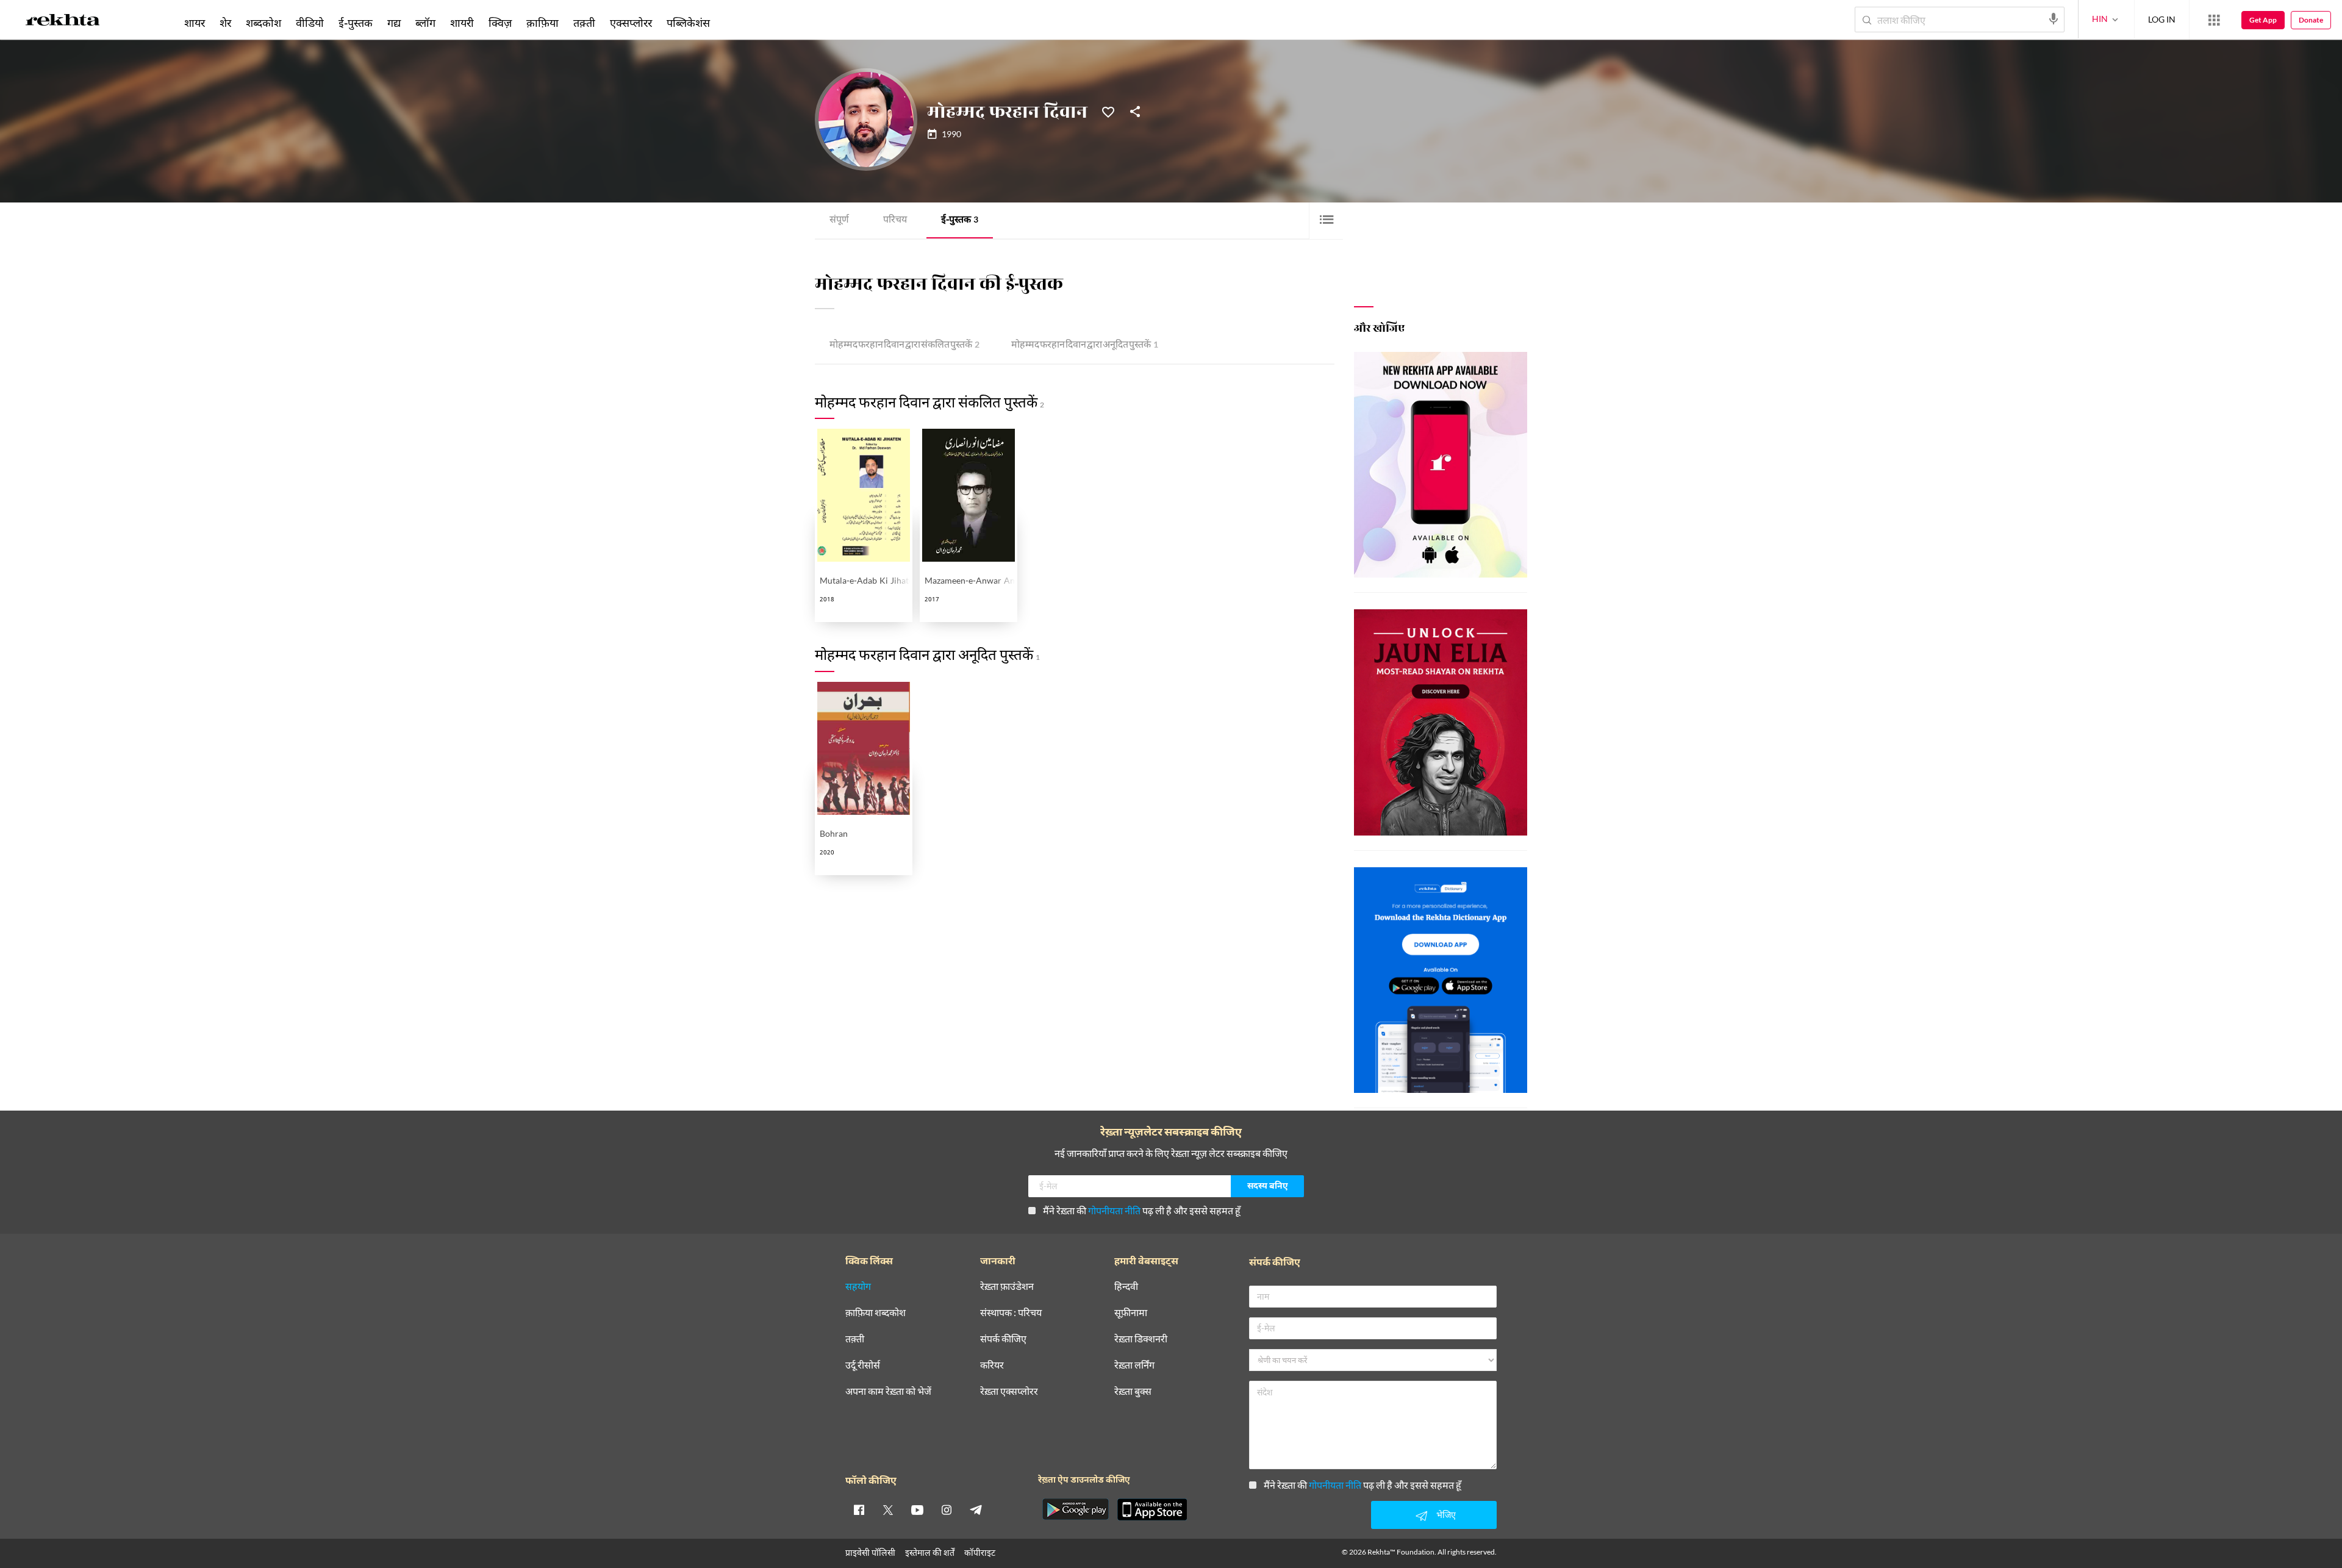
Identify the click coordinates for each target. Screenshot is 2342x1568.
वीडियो (310, 23)
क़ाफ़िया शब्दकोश (876, 1313)
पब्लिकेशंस (688, 23)
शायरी (462, 23)
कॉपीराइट (980, 1552)
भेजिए (1446, 1515)
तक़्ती (584, 23)
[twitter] (888, 1509)
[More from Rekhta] (2214, 20)
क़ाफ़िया (543, 23)
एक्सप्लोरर (631, 23)
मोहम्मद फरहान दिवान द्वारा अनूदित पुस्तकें (1085, 345)
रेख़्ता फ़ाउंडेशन (1007, 1287)
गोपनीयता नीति (1114, 1210)
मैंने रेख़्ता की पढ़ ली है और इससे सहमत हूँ (1142, 1210)
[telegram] (976, 1509)
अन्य (733, 23)
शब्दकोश (263, 23)
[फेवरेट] (1108, 111)
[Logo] (63, 22)
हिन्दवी (1126, 1287)
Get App (2263, 20)
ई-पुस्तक (960, 220)
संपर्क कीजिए (1003, 1339)
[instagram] (947, 1509)
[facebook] (859, 1509)
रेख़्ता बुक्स (1133, 1391)
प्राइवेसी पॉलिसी (870, 1552)
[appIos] (1152, 1509)
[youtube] (917, 1509)
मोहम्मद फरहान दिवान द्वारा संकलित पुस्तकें (904, 345)
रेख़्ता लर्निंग (1134, 1365)
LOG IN (2162, 19)
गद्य (394, 23)
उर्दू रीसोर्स (863, 1365)
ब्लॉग (425, 23)
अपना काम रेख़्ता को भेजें (888, 1391)
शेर (225, 23)
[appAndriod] (1075, 1509)
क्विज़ (500, 23)
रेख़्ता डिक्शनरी (1141, 1339)
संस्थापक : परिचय (1011, 1313)
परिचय (895, 220)
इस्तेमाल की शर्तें (930, 1552)
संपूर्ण (839, 220)
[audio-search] (2054, 19)
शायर (195, 23)
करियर (992, 1365)
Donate (2311, 20)
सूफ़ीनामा (1131, 1313)
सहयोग (858, 1287)
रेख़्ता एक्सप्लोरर (1009, 1391)
